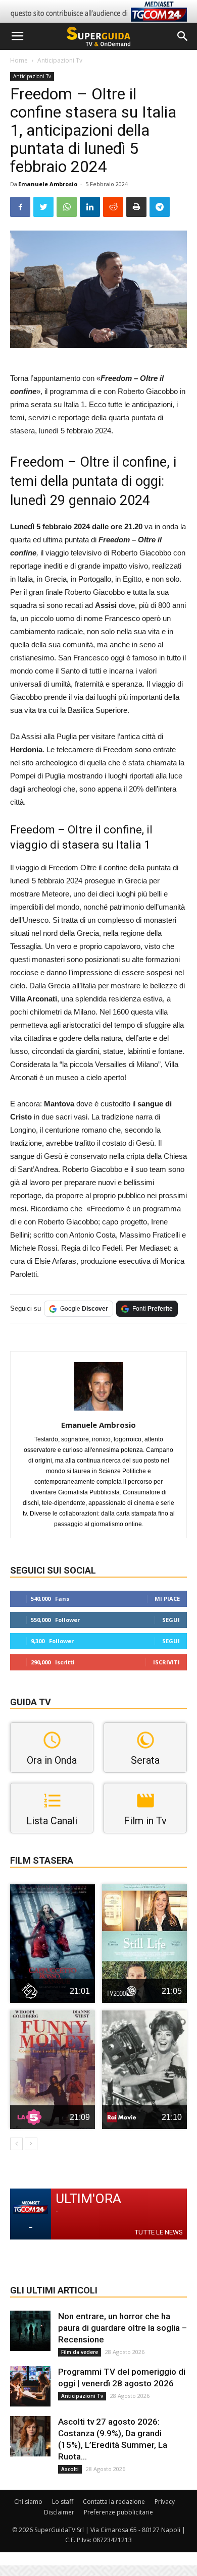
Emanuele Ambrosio (48, 184)
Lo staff (63, 2502)
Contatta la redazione (114, 2502)
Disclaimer (59, 2512)
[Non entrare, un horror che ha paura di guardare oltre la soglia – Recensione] (30, 2331)
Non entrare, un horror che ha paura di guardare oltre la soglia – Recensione (122, 2328)
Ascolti (70, 2469)
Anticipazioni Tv (60, 60)
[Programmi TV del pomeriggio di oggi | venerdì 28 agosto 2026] (30, 2386)
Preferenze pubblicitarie (118, 2512)
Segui (171, 1620)
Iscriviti (166, 1662)
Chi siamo (28, 2502)
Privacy (165, 2502)
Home (19, 60)
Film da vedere (80, 2352)
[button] (183, 36)
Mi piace (167, 1599)
